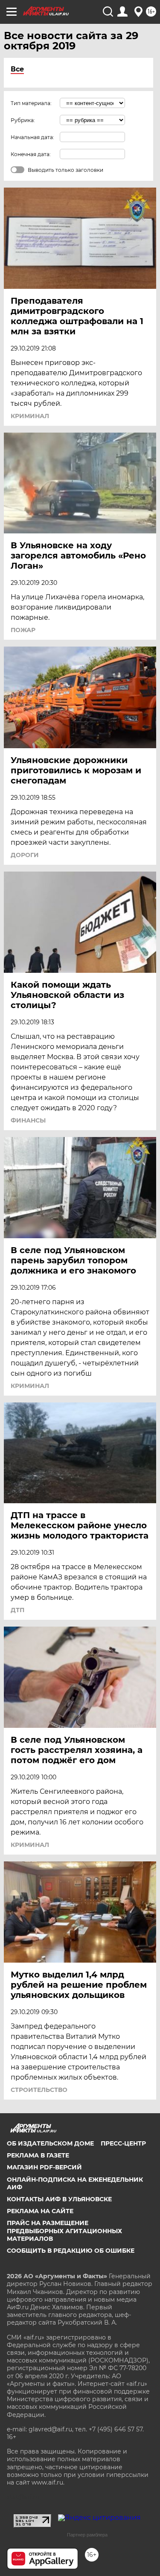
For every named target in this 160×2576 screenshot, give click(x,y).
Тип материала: (31, 103)
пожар (23, 630)
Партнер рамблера (87, 2535)
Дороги (25, 855)
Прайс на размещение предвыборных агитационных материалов (64, 2231)
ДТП (17, 1610)
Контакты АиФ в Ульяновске (59, 2199)
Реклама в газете (38, 2155)
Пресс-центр (123, 2143)
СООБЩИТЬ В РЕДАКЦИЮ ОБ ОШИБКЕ (71, 2251)
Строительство (39, 2090)
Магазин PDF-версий (44, 2167)
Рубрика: (23, 120)
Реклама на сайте (40, 2211)
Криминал (30, 416)
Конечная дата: (31, 154)
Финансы (28, 1120)
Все (17, 69)
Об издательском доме (50, 2143)
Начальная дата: (32, 137)
